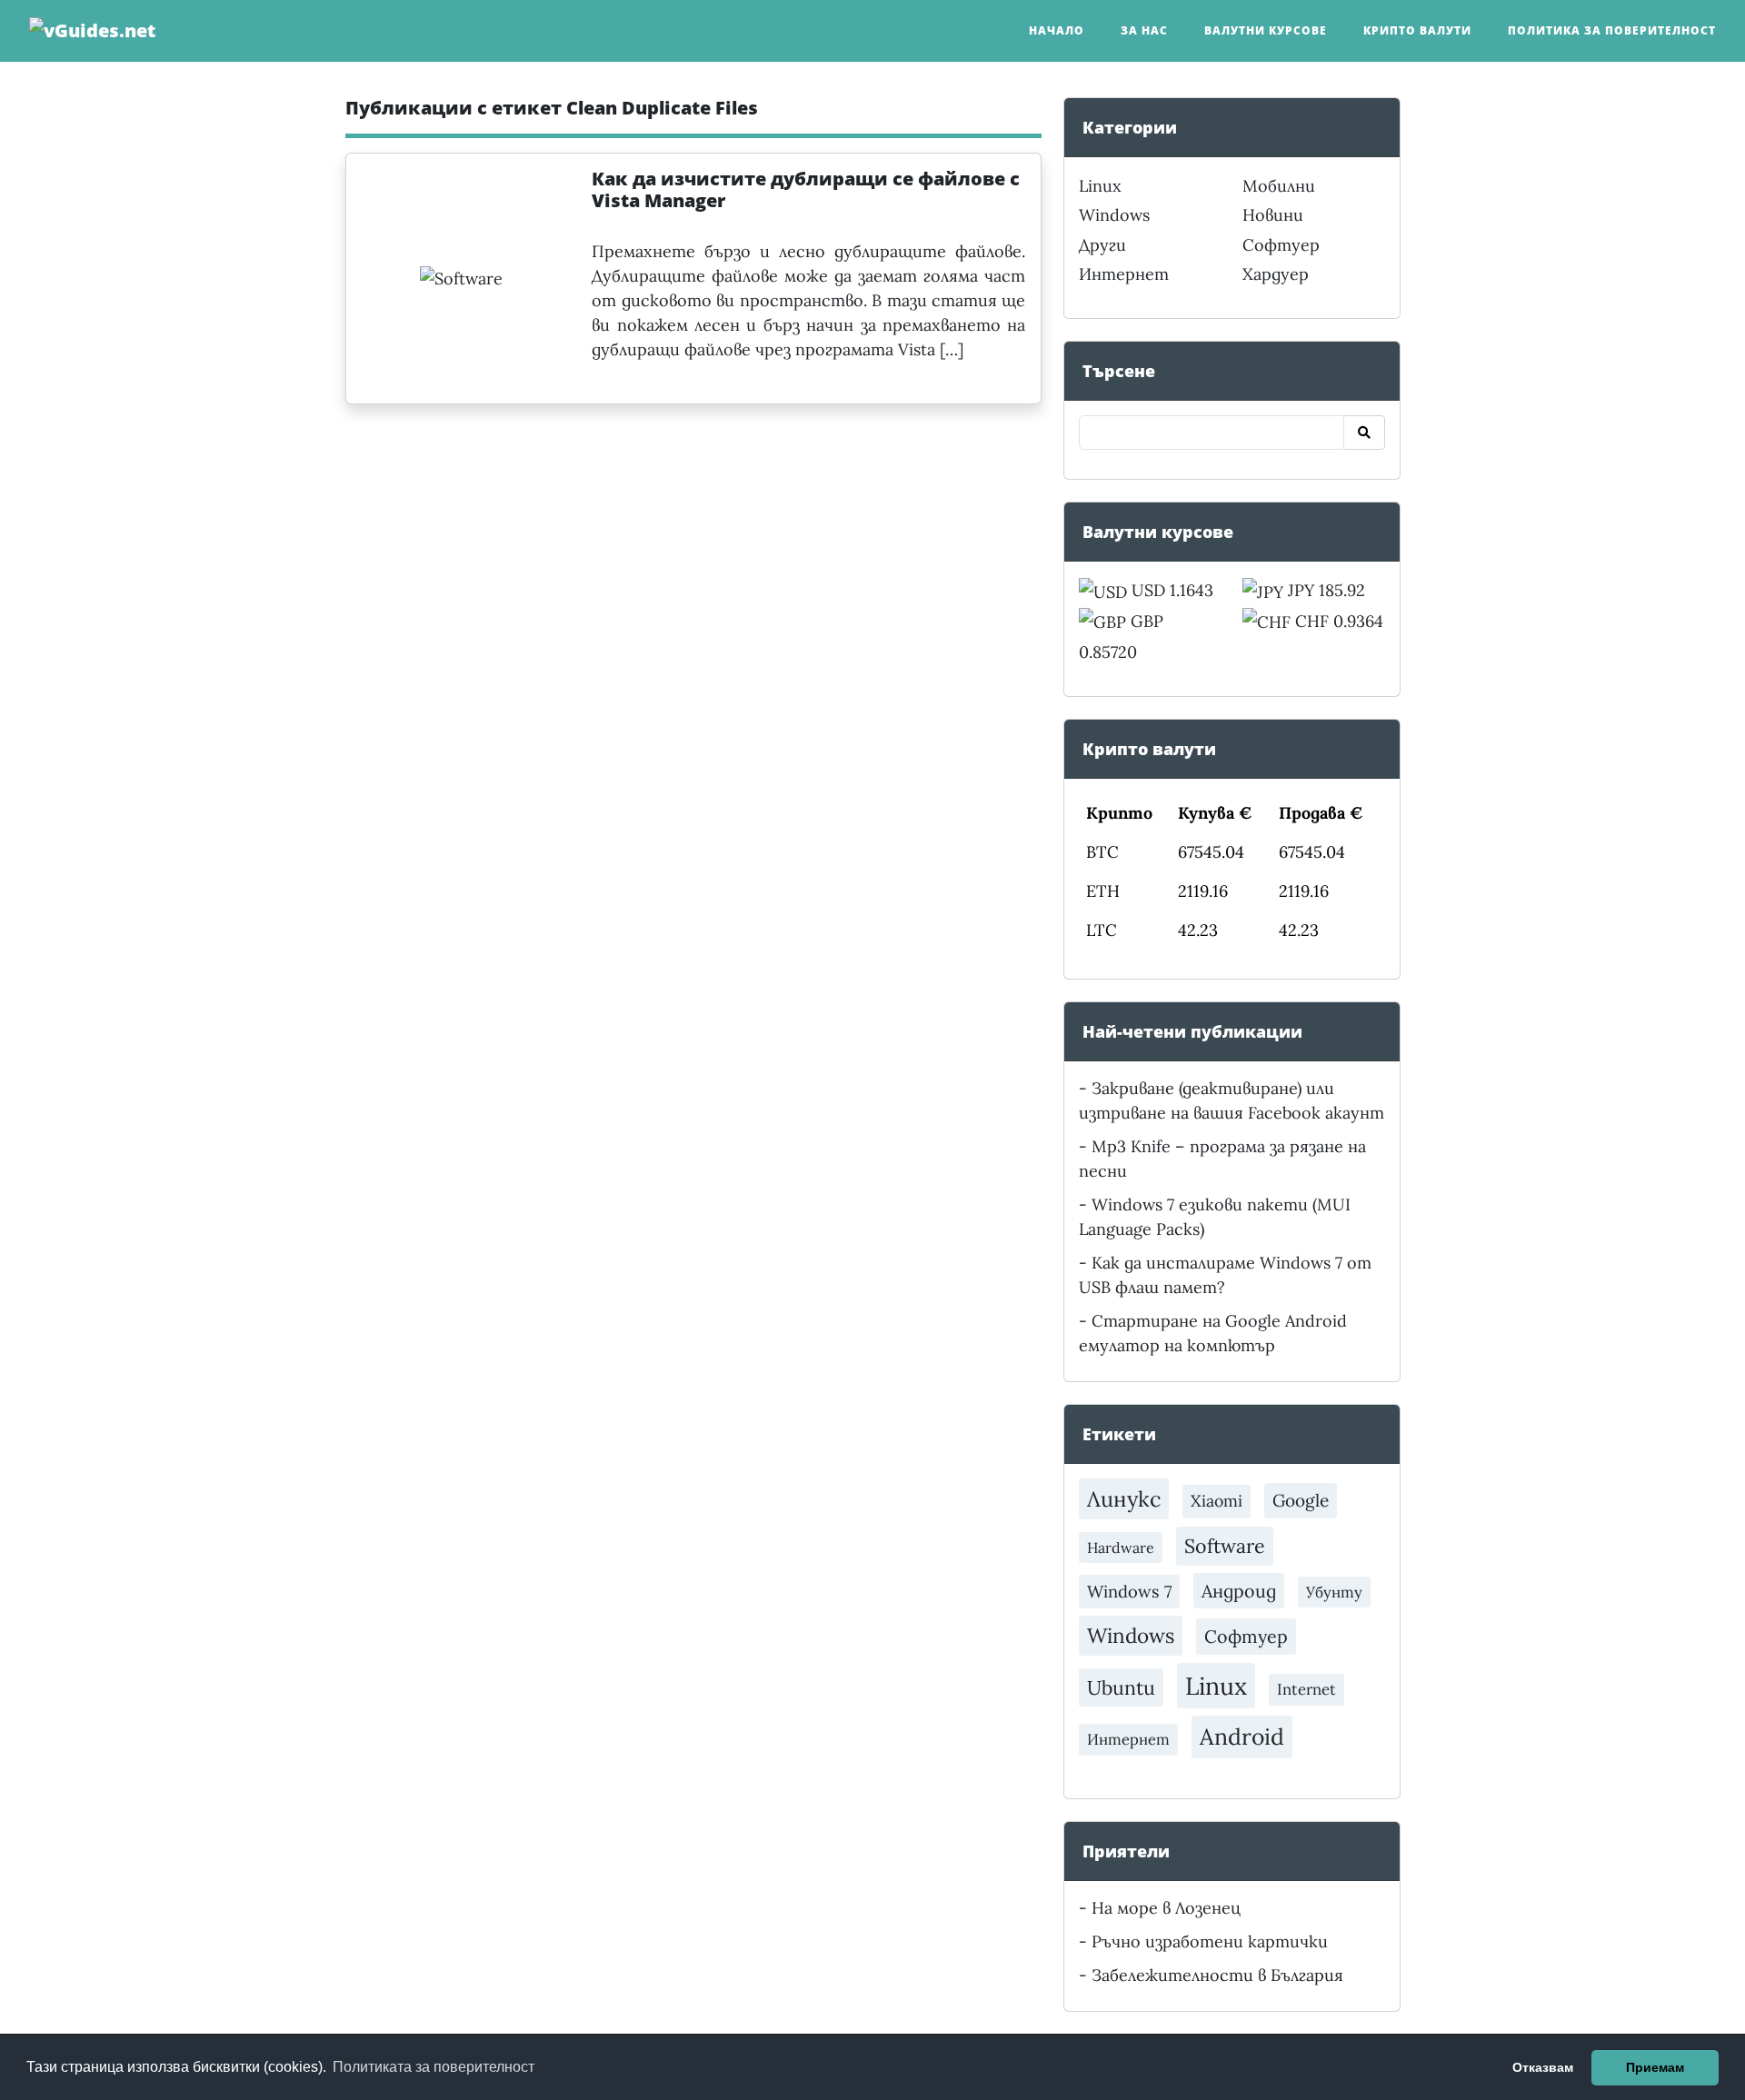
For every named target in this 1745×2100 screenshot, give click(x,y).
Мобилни (1279, 186)
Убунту (1334, 1592)
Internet (1306, 1689)
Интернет (1124, 274)
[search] (1364, 433)
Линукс (1124, 1498)
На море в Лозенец (1166, 1908)
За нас (1144, 30)
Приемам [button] (1655, 2067)
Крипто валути (1417, 30)
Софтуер (1281, 245)
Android (1242, 1737)
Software (1225, 1546)
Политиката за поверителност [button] (434, 2067)
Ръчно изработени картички (1210, 1941)
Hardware (1121, 1548)
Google (1301, 1500)
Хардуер (1276, 274)
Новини (1273, 215)
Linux (1100, 186)
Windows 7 (1129, 1592)
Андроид (1239, 1591)
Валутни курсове (1266, 30)
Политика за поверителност (1612, 30)
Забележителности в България (1217, 1975)
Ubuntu (1121, 1687)
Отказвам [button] (1543, 2067)
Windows (1114, 215)
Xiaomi (1217, 1501)
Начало (1057, 30)
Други (1102, 245)
